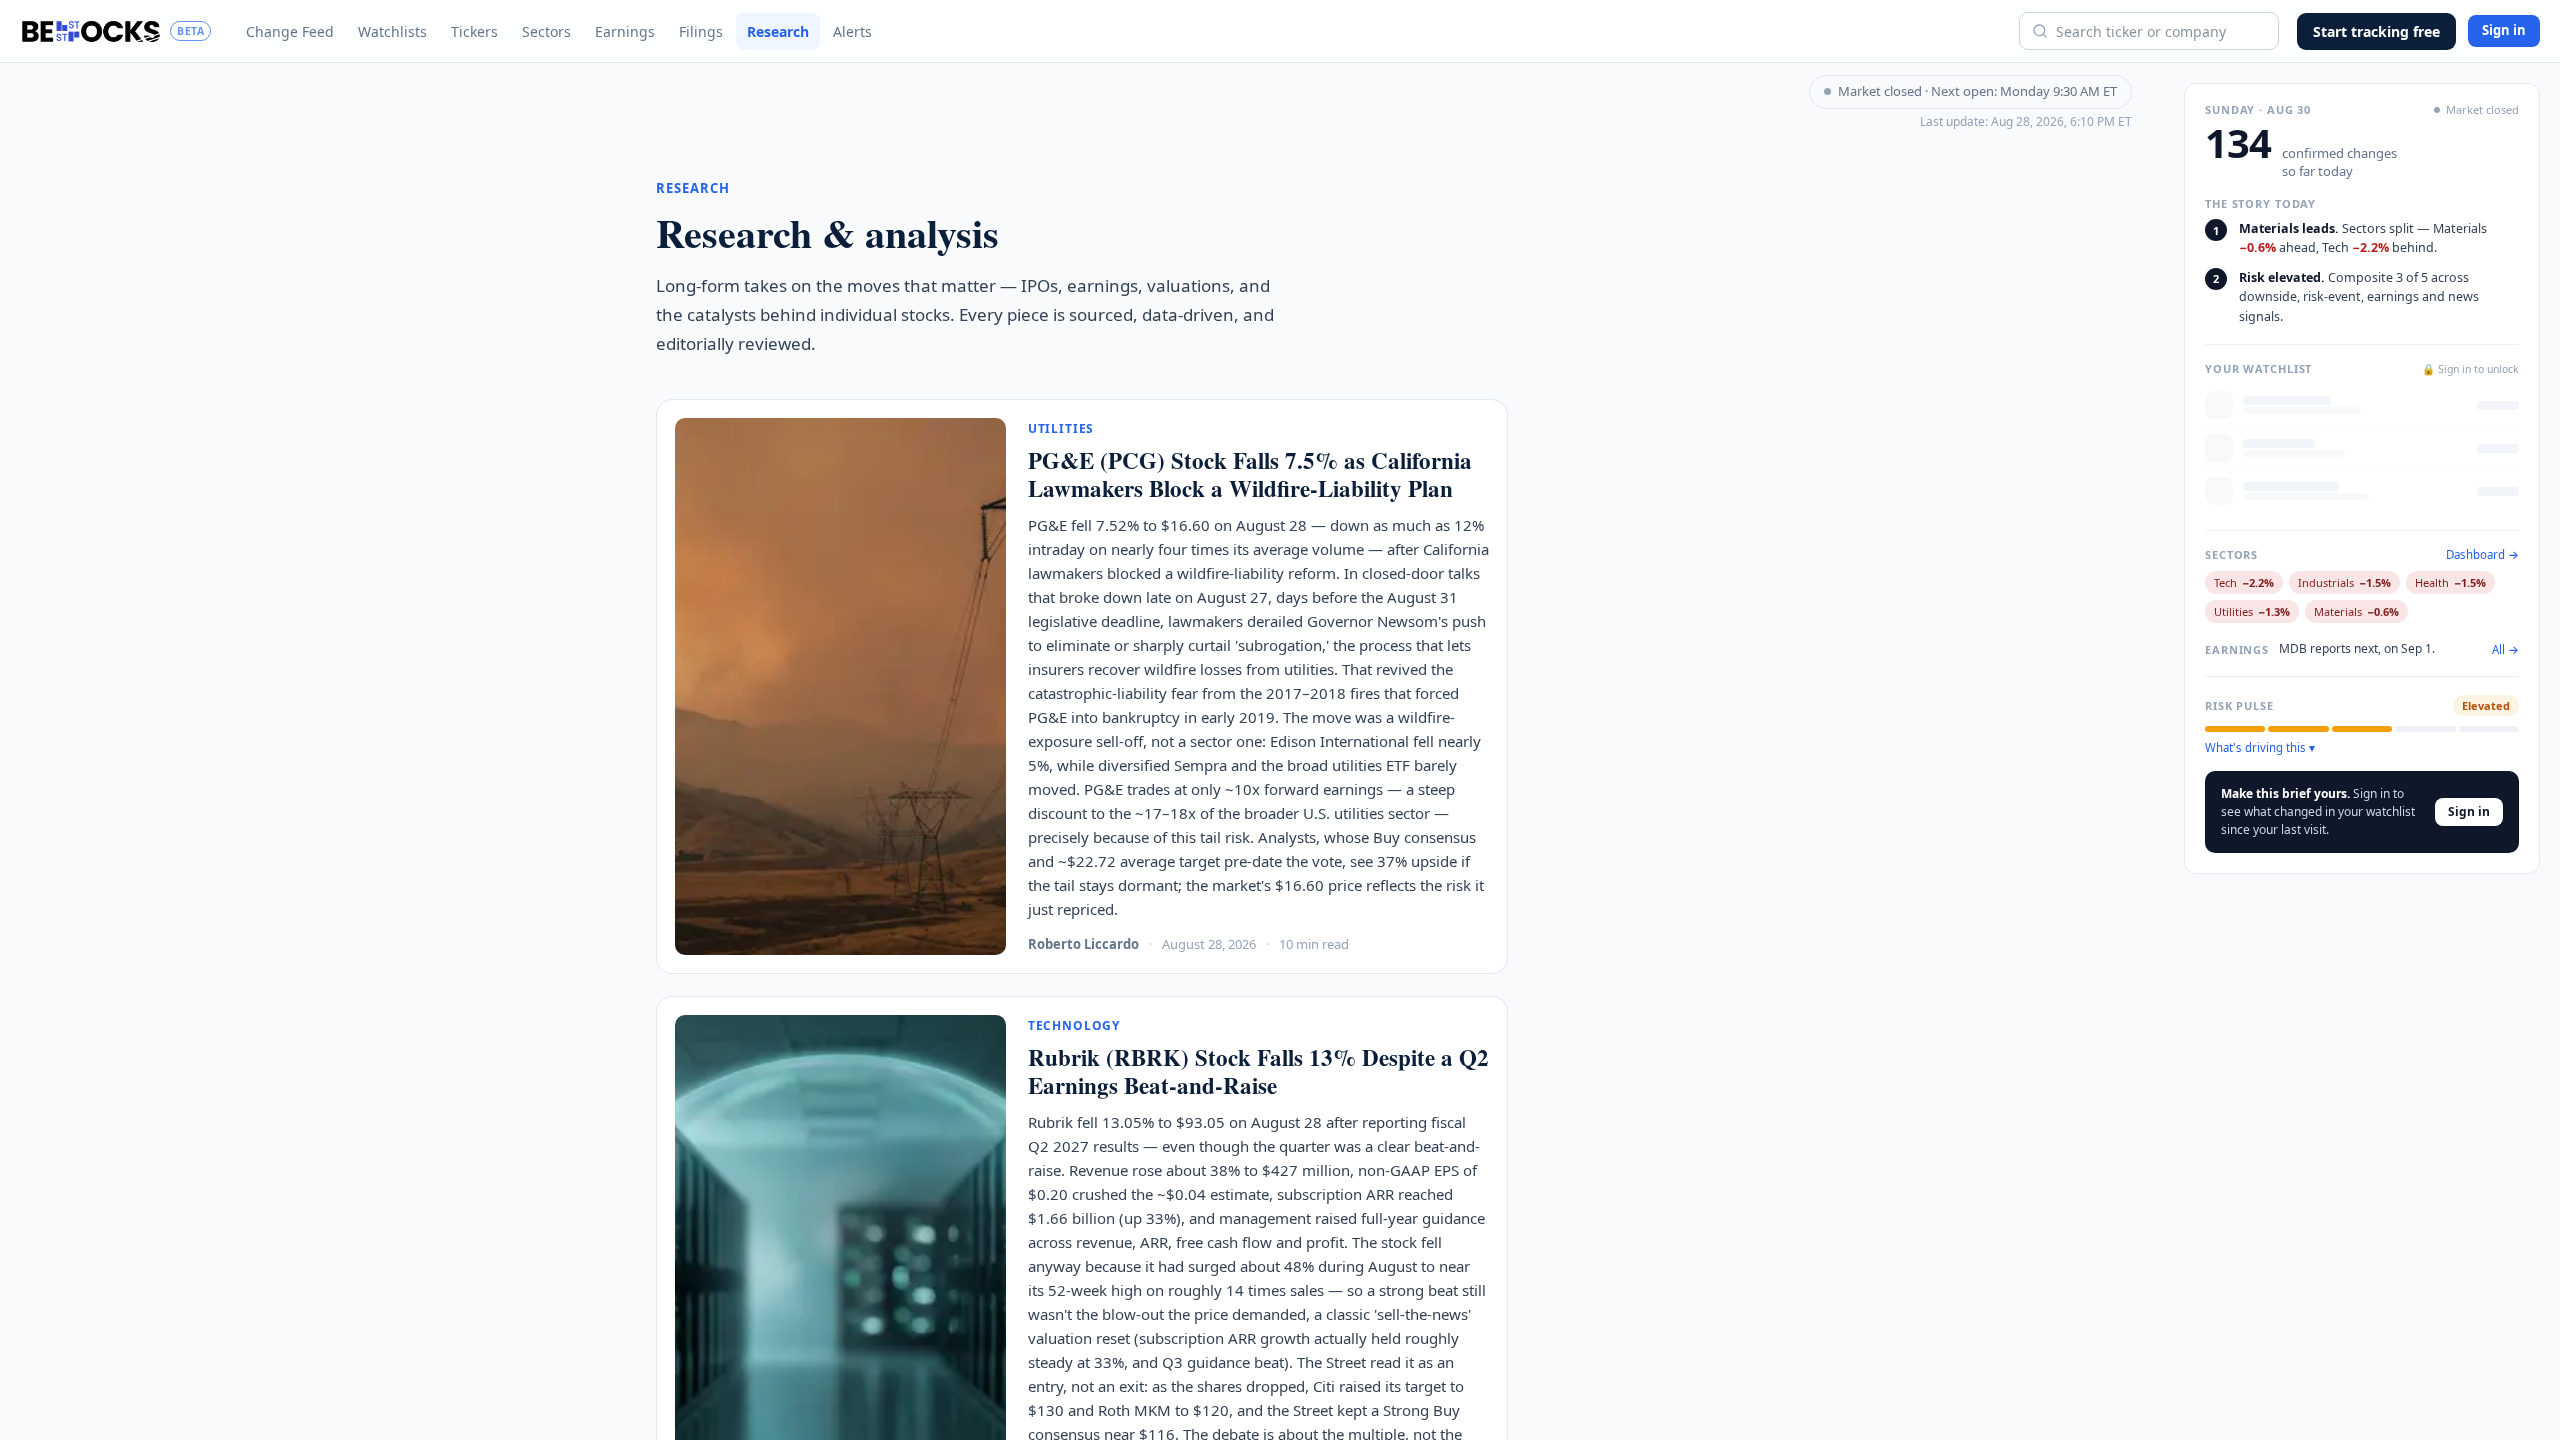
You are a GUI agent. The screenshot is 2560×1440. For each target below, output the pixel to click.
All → (2505, 650)
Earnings (625, 31)
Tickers (474, 31)
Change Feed (290, 31)
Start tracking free (2376, 31)
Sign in (2504, 30)
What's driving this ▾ (2260, 748)
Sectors (546, 31)
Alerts (852, 31)
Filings (701, 31)
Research (778, 31)
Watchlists (392, 31)
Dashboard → (2482, 555)
